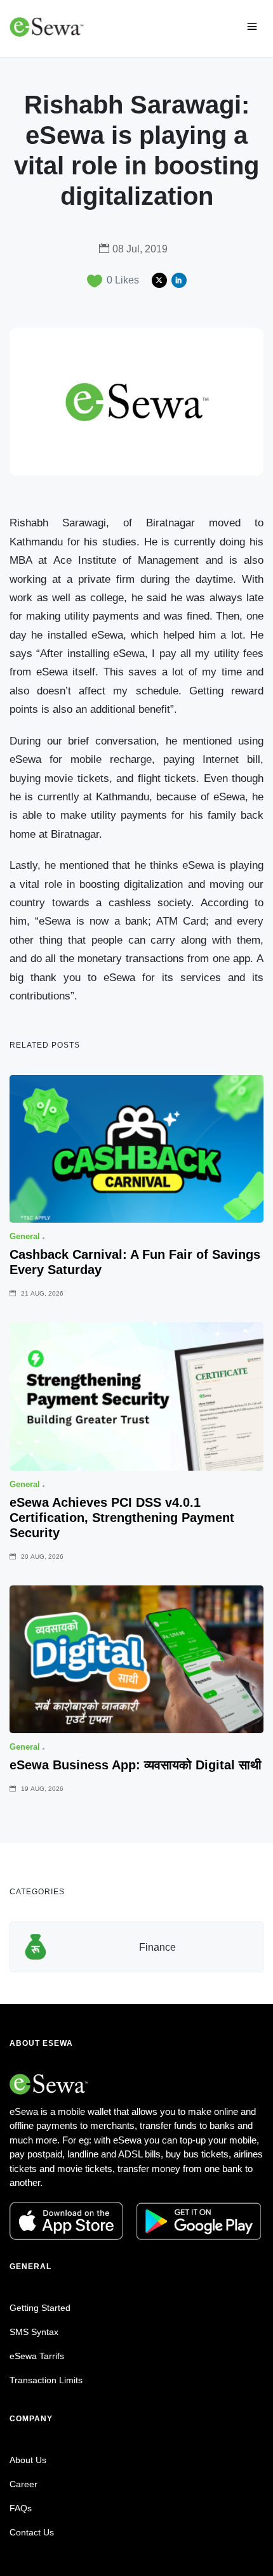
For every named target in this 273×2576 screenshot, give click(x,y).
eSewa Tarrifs (37, 2356)
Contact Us (32, 2532)
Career (23, 2484)
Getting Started (40, 2308)
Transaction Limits (46, 2380)
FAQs (21, 2508)
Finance (157, 1947)
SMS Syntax (34, 2332)
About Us (28, 2460)
